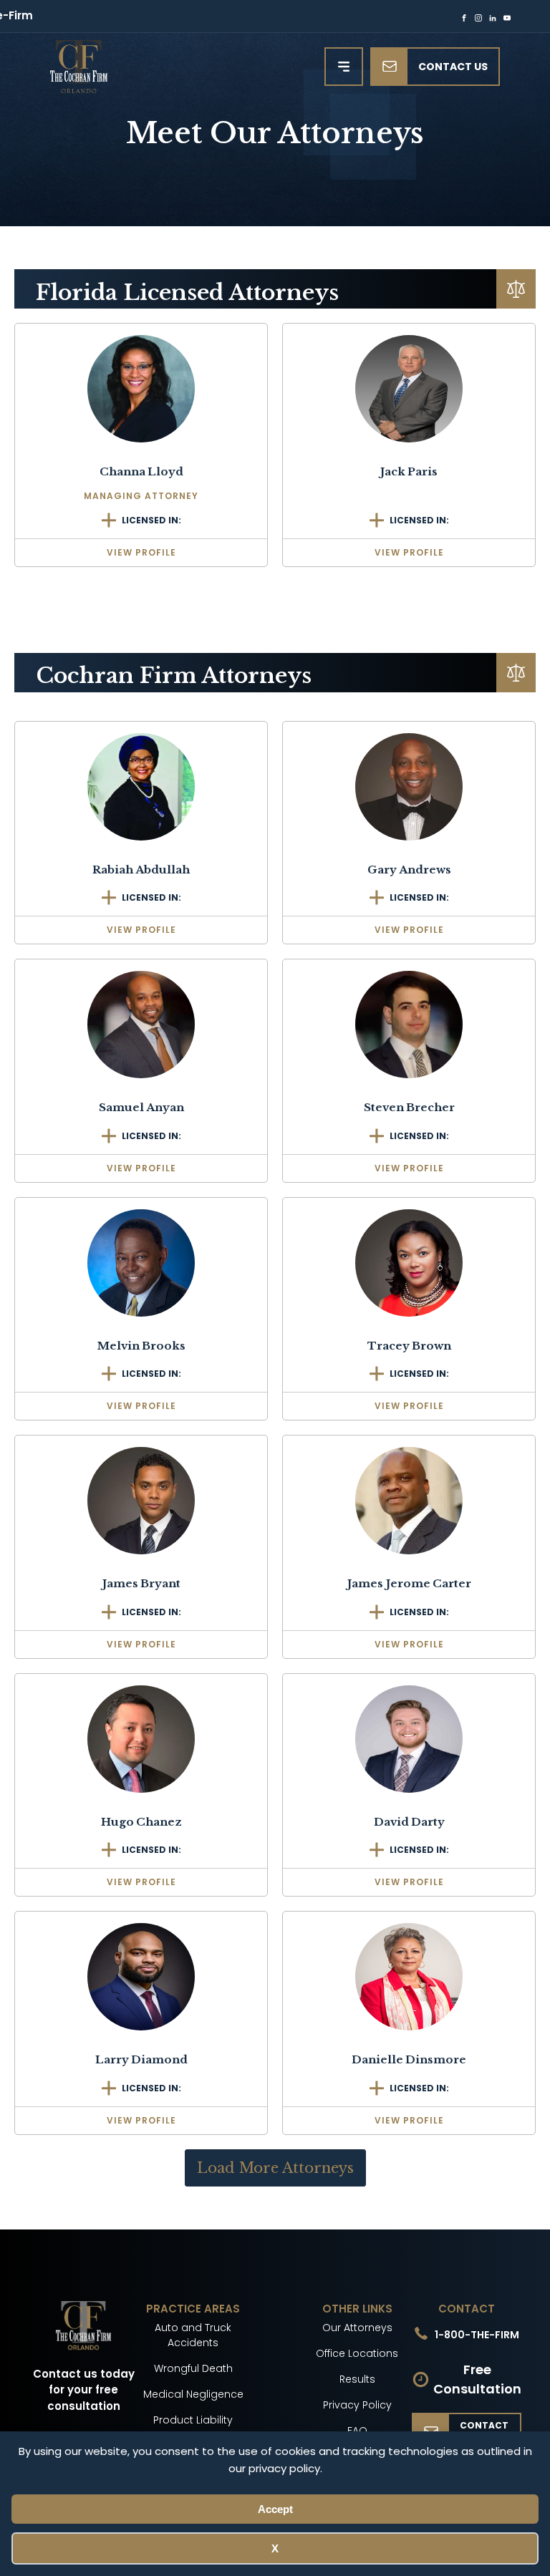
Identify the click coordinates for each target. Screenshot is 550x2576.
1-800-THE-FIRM (477, 2335)
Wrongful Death (193, 2368)
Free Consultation (477, 2379)
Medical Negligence (193, 2394)
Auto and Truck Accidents (193, 2335)
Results (357, 2379)
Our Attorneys (357, 2328)
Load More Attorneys (275, 2168)
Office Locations (357, 2353)
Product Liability (193, 2420)
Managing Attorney (141, 496)
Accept (275, 2509)
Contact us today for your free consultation (84, 2390)
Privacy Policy (357, 2405)
